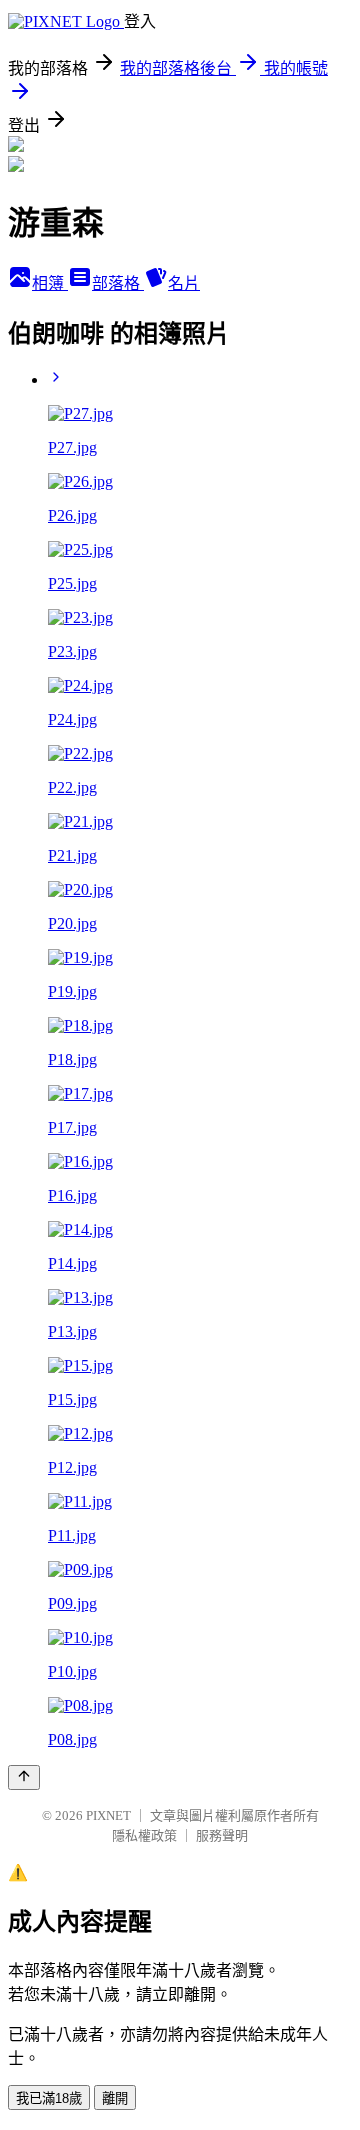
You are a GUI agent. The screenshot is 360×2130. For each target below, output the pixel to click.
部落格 (118, 283)
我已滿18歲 (49, 2098)
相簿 (50, 283)
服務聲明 (222, 1835)
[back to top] (24, 1777)
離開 (115, 2098)
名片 (184, 283)
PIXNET (108, 1815)
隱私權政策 (144, 1835)
